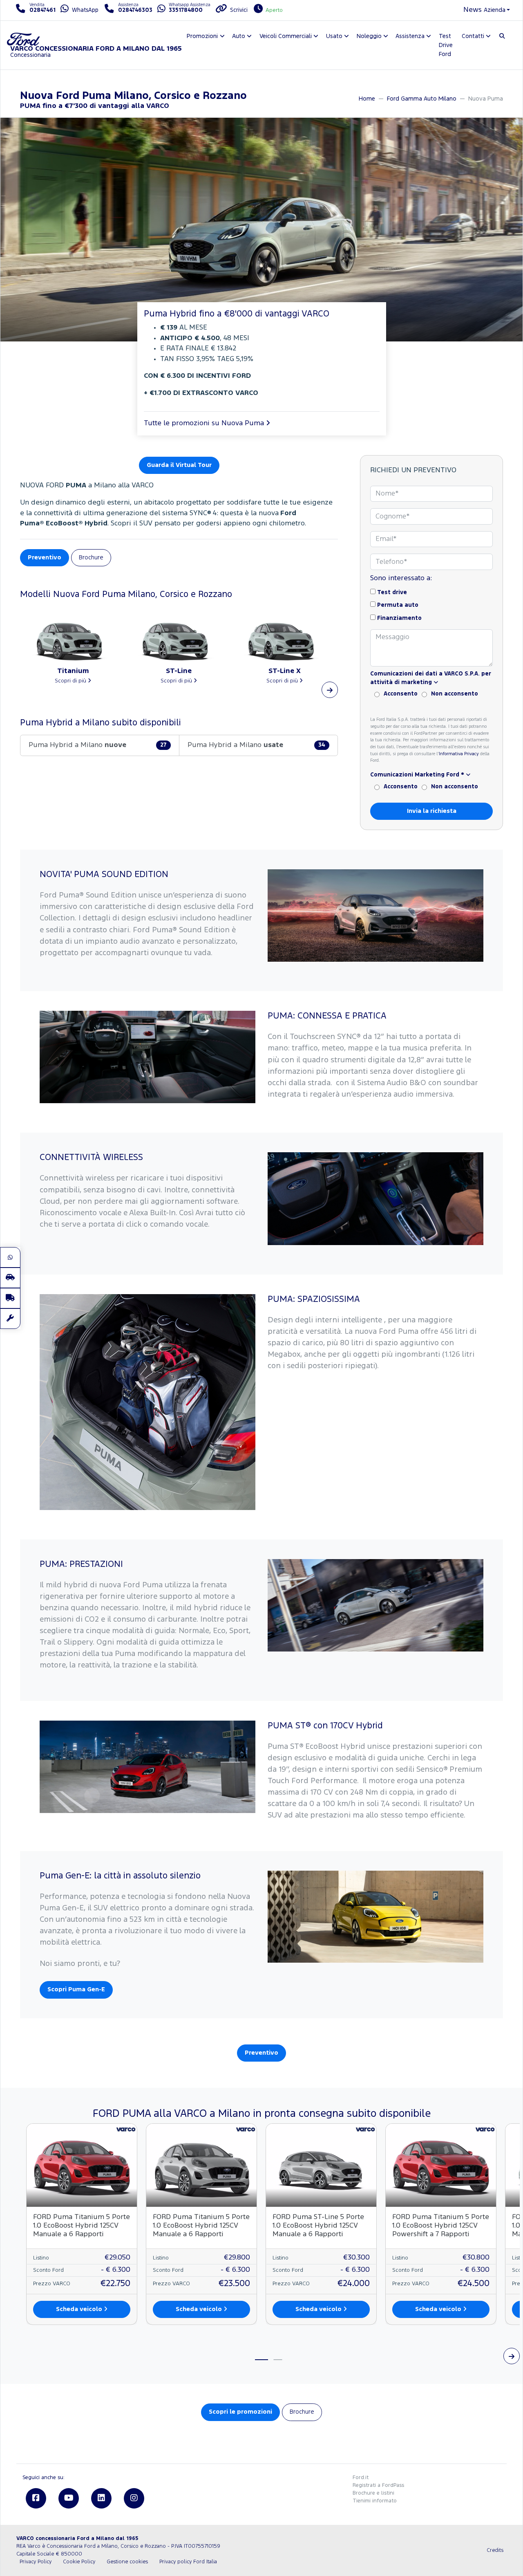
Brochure (91, 558)
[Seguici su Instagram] (134, 2498)
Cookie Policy (79, 2562)
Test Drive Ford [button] (446, 45)
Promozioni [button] (202, 36)
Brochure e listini (373, 2493)
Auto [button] (239, 36)
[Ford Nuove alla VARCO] (10, 1278)
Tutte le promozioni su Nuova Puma (205, 423)
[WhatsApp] (10, 1257)
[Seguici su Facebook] (36, 2498)
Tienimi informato (375, 2501)
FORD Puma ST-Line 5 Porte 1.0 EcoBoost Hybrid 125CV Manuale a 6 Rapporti (318, 2226)
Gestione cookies (127, 2562)
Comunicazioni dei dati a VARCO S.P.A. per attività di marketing (431, 678)
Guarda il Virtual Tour (179, 465)
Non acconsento (455, 694)
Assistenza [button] (410, 36)
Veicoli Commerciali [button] (286, 36)
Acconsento (401, 694)
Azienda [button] (495, 10)
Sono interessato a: (401, 578)
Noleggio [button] (369, 36)
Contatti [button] (473, 36)
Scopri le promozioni (240, 2412)
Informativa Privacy (459, 754)
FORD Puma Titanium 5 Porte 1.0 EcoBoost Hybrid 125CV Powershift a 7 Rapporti (441, 2226)
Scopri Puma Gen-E (76, 1989)
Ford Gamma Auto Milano (422, 99)
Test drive (392, 592)
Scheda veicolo (80, 2309)
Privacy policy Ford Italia (188, 2562)
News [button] (473, 10)
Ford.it (361, 2478)
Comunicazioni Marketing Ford (417, 775)
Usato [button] (334, 36)
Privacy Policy (36, 2562)
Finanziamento (399, 618)
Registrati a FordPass (378, 2485)
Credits (495, 2550)
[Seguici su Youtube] (69, 2498)
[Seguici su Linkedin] (101, 2498)
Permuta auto (398, 605)
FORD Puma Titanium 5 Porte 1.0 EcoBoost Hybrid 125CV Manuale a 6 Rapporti (82, 2226)
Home (367, 99)
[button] (330, 690)
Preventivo (45, 558)
